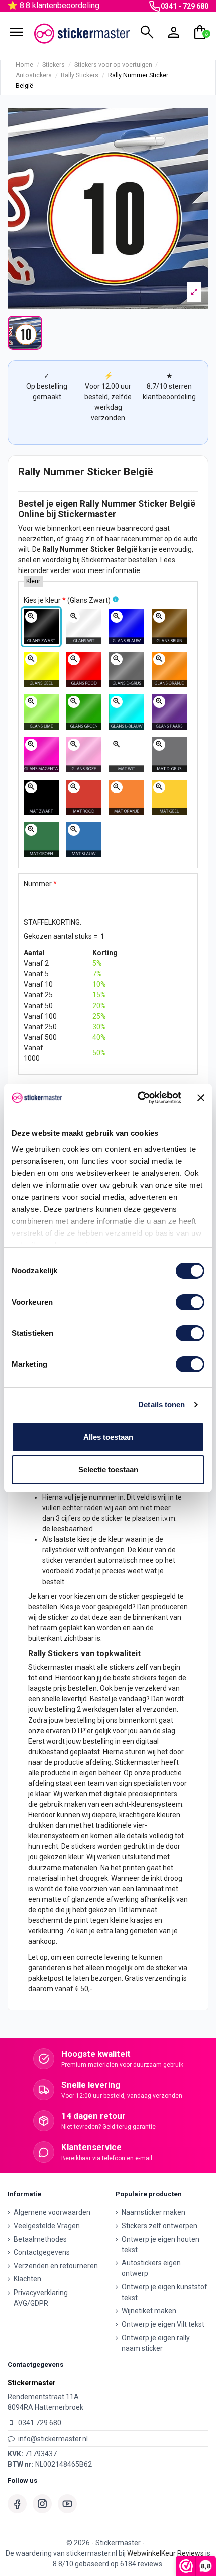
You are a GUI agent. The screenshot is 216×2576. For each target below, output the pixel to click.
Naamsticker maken (153, 2212)
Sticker (153, 504)
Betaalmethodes (40, 2239)
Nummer (40, 884)
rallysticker (59, 1550)
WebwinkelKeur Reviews (166, 2553)
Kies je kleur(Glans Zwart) (67, 600)
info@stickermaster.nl (53, 2439)
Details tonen (161, 1405)
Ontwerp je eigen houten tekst (160, 2245)
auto (191, 539)
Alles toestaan (108, 1437)
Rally (90, 504)
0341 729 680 (40, 2423)
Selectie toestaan (108, 1469)
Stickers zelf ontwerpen (159, 2226)
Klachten (27, 2279)
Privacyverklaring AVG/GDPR (41, 2298)
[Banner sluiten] (201, 1098)
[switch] (190, 1302)
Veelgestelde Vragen (47, 2226)
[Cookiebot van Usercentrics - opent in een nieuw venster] (138, 1098)
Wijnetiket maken (149, 2311)
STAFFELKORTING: (52, 922)
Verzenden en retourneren (56, 2266)
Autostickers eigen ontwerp (151, 2268)
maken (75, 1804)
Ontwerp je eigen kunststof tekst (165, 2292)
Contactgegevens (42, 2252)
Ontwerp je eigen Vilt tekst (163, 2324)
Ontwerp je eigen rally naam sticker (156, 2343)
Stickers (63, 1654)
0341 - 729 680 (185, 6)
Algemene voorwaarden (52, 2212)
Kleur (33, 581)
